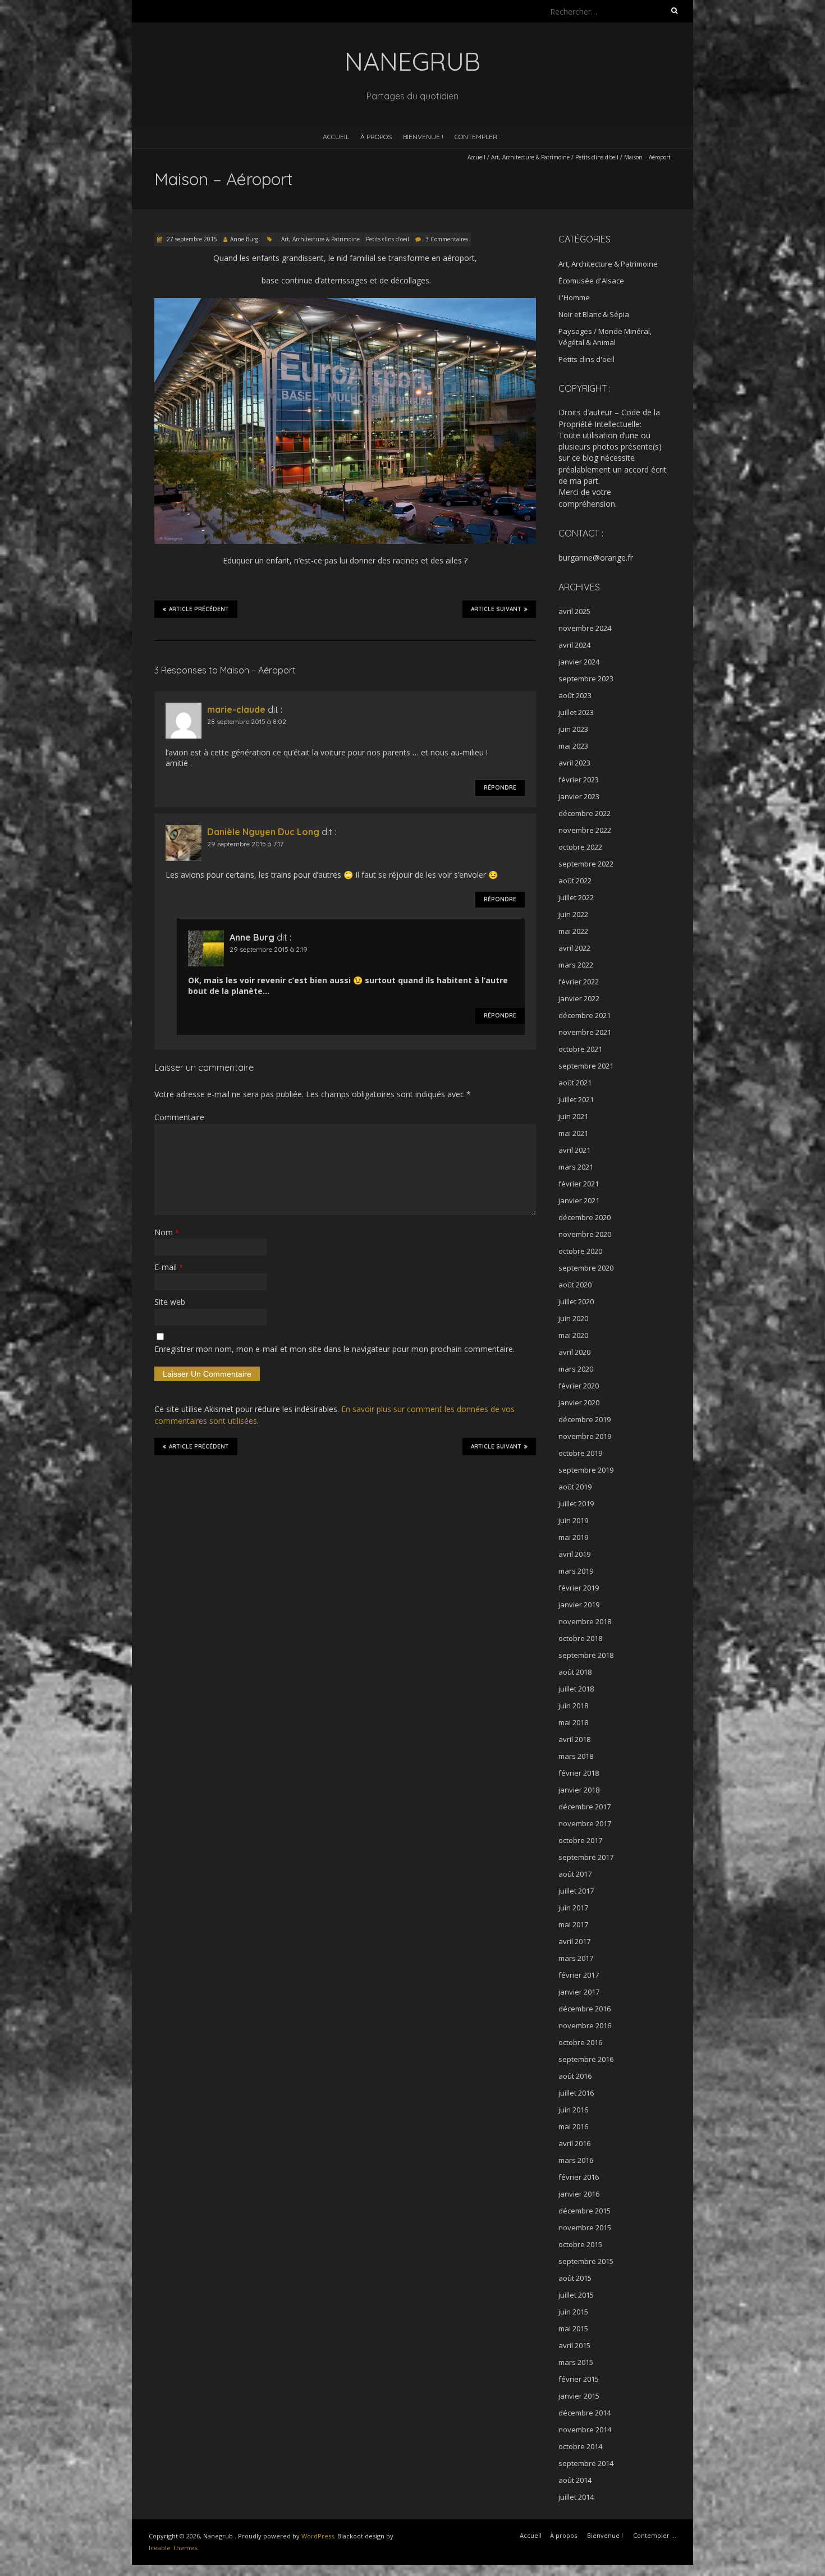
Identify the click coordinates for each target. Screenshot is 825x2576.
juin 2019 (573, 1520)
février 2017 (579, 1975)
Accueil (336, 137)
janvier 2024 (579, 662)
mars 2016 (576, 2160)
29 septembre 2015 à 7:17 (245, 844)
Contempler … (479, 137)
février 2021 (579, 1184)
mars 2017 (576, 1958)
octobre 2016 (580, 2042)
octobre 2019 (580, 1453)
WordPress (318, 2536)
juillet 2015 (576, 2295)
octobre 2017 (580, 1840)
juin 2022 (573, 914)
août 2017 (575, 1874)
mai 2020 (573, 1335)
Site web (170, 1302)
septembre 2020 (586, 1268)
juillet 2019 (576, 1504)
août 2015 (575, 2278)
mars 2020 (576, 1369)
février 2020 (579, 1386)
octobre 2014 (580, 2446)
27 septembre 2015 (191, 239)
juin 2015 (573, 2312)
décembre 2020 (585, 1217)
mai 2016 (573, 2126)
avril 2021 (574, 1150)
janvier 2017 (579, 1992)
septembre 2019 (586, 1470)
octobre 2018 (580, 1638)
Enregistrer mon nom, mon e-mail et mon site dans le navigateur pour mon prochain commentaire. (334, 1349)
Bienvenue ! (423, 137)
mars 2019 (576, 1571)
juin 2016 (573, 2110)
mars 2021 (576, 1167)
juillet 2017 (576, 1891)
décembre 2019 (585, 1419)
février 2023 (579, 780)
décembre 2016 (585, 2009)
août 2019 (575, 1487)
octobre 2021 (580, 1049)
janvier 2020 (579, 1402)
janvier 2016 (579, 2194)
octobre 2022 (580, 847)
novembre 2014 (585, 2430)
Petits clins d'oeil (597, 157)
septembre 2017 (586, 1857)
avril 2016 (574, 2143)
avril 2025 (574, 611)
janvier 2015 (579, 2396)
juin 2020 (573, 1318)
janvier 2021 (579, 1200)
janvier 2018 (579, 1790)
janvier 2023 (579, 796)
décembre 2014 (585, 2413)
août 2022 (575, 881)
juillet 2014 (576, 2497)
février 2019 (579, 1588)
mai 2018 (573, 1722)
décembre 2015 (585, 2211)
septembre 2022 (586, 864)
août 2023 (575, 695)
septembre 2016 (586, 2059)
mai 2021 (573, 1133)
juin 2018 (573, 1706)
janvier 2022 (579, 998)
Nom (167, 1232)
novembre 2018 (585, 1621)
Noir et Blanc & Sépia (594, 314)
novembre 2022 (585, 830)
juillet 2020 (576, 1301)
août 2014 (575, 2480)
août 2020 (575, 1285)
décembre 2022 (585, 813)
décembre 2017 (585, 1807)
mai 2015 (573, 2329)
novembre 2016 (585, 2025)
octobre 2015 (580, 2244)
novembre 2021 (585, 1032)
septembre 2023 (586, 679)
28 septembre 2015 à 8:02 (247, 721)
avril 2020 (574, 1352)
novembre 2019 (585, 1436)
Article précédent (199, 609)
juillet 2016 (576, 2093)
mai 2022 (573, 931)
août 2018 (575, 1672)
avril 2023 (574, 763)
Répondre (500, 788)
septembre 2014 (586, 2463)
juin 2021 (573, 1116)
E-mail (169, 1267)
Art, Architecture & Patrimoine (530, 157)
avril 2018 (574, 1739)
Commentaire (179, 1117)
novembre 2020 (585, 1234)
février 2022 (579, 982)
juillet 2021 (576, 1099)
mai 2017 (573, 1924)
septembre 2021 (586, 1066)
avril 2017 (574, 1941)
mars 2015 (576, 2362)
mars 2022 (576, 965)
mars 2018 (576, 1756)
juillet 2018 (576, 1689)
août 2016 (575, 2076)
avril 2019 (574, 1554)
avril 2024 (574, 645)
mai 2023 (573, 746)
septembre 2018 (586, 1655)
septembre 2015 (586, 2261)
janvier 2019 (579, 1605)
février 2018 (579, 1773)
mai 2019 (573, 1537)
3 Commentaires (447, 239)
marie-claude (236, 709)
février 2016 (579, 2177)
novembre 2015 (585, 2227)
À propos (376, 137)
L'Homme (574, 297)
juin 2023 (573, 729)
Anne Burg (244, 239)
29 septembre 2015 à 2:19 (269, 949)
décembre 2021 (585, 1015)
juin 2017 (573, 1908)
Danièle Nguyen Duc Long (263, 832)
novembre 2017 (585, 1823)
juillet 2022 (576, 897)
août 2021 (575, 1083)
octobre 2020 (580, 1251)
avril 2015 (574, 2345)
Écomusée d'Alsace (591, 281)
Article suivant (496, 609)
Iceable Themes (173, 2548)
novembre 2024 (585, 628)
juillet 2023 (576, 712)
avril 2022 (574, 948)
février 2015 (579, 2379)
